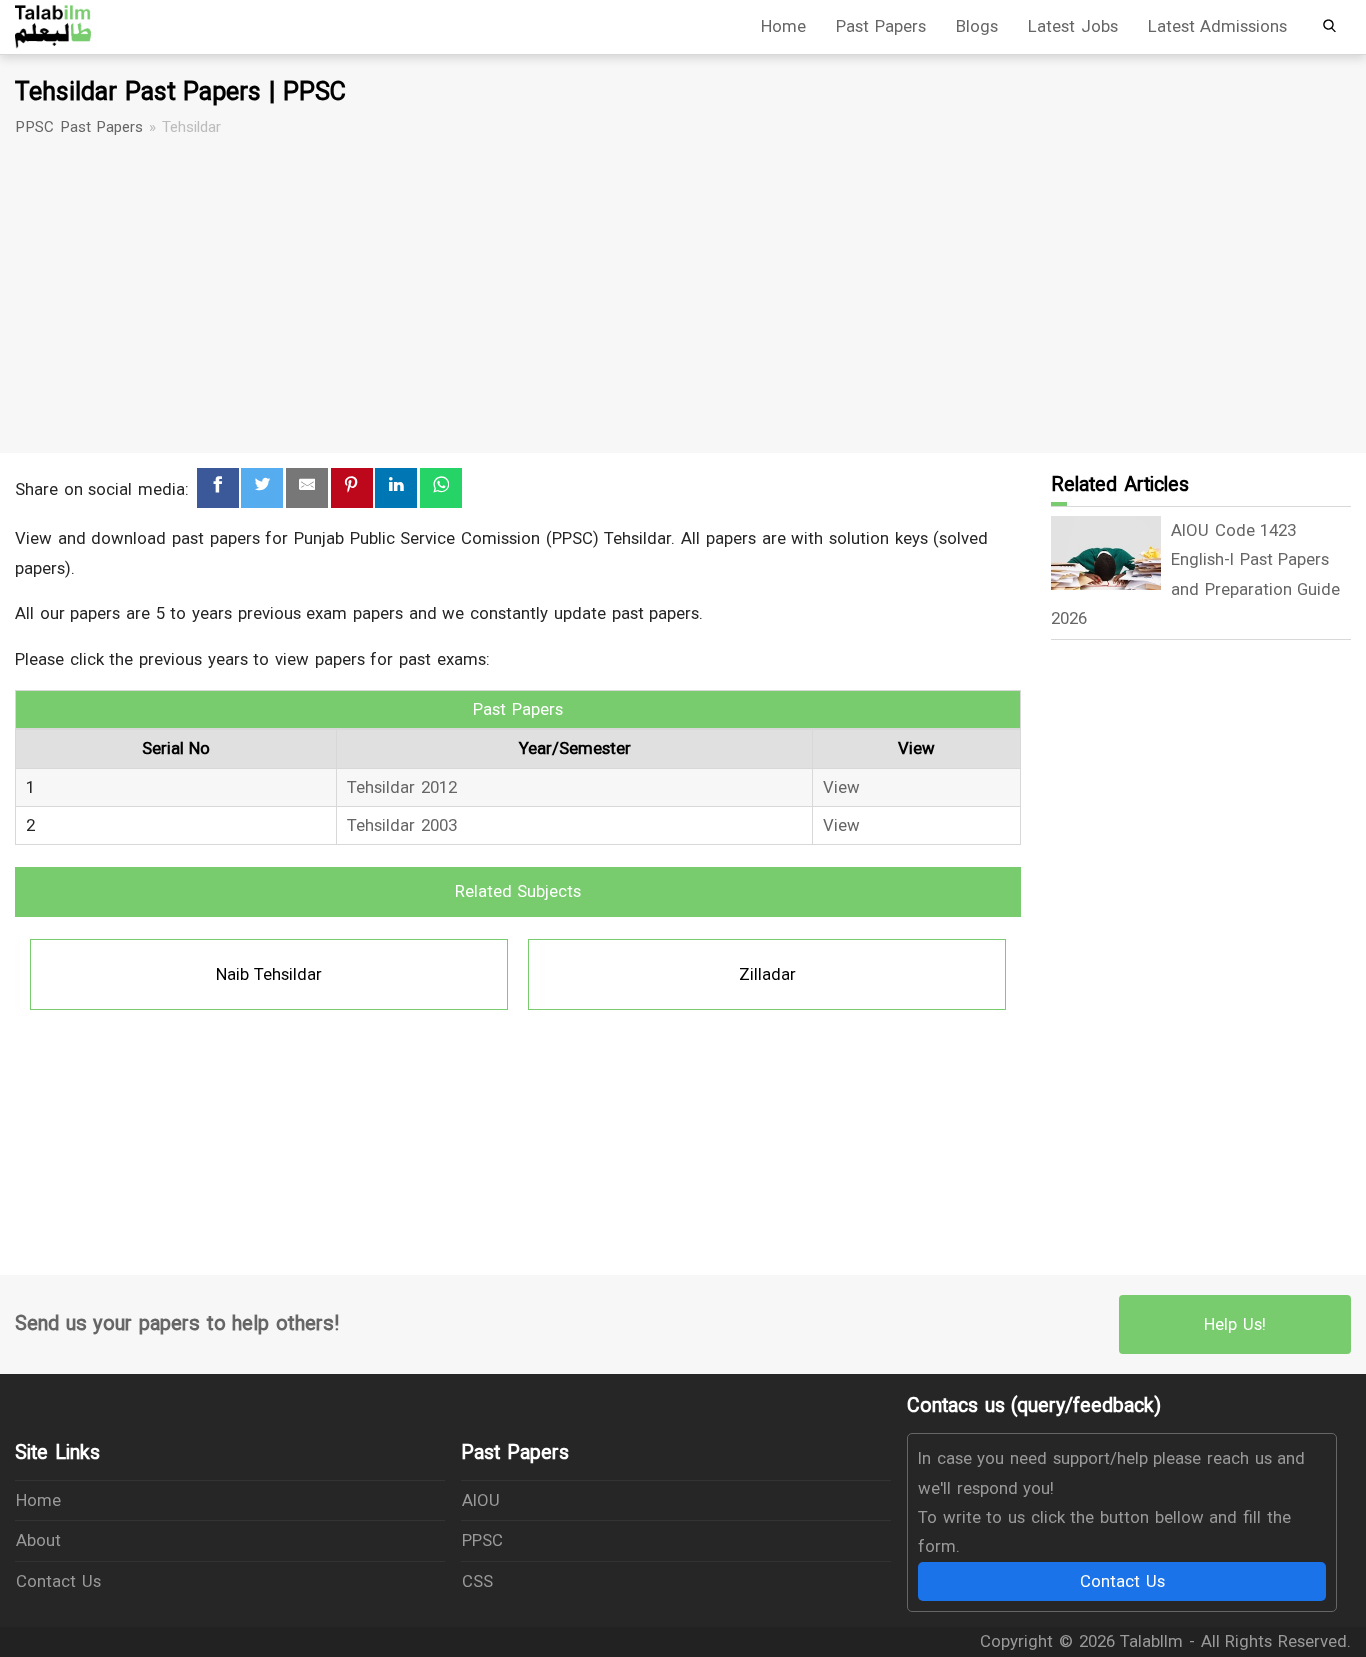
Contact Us (58, 1581)
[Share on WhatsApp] (441, 488)
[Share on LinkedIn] (396, 488)
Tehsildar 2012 (402, 787)
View (841, 787)
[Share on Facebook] (218, 488)
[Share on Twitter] (262, 488)
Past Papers (881, 26)
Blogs (977, 26)
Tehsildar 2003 (402, 825)
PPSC (482, 1540)
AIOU (481, 1500)
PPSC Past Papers (79, 127)
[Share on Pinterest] (352, 488)
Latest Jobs (1073, 26)
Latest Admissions (1218, 26)
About (38, 1540)
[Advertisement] (683, 296)
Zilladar (767, 974)
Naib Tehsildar (269, 974)
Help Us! (1235, 1324)
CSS (477, 1581)
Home (783, 26)
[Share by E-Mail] (307, 488)
